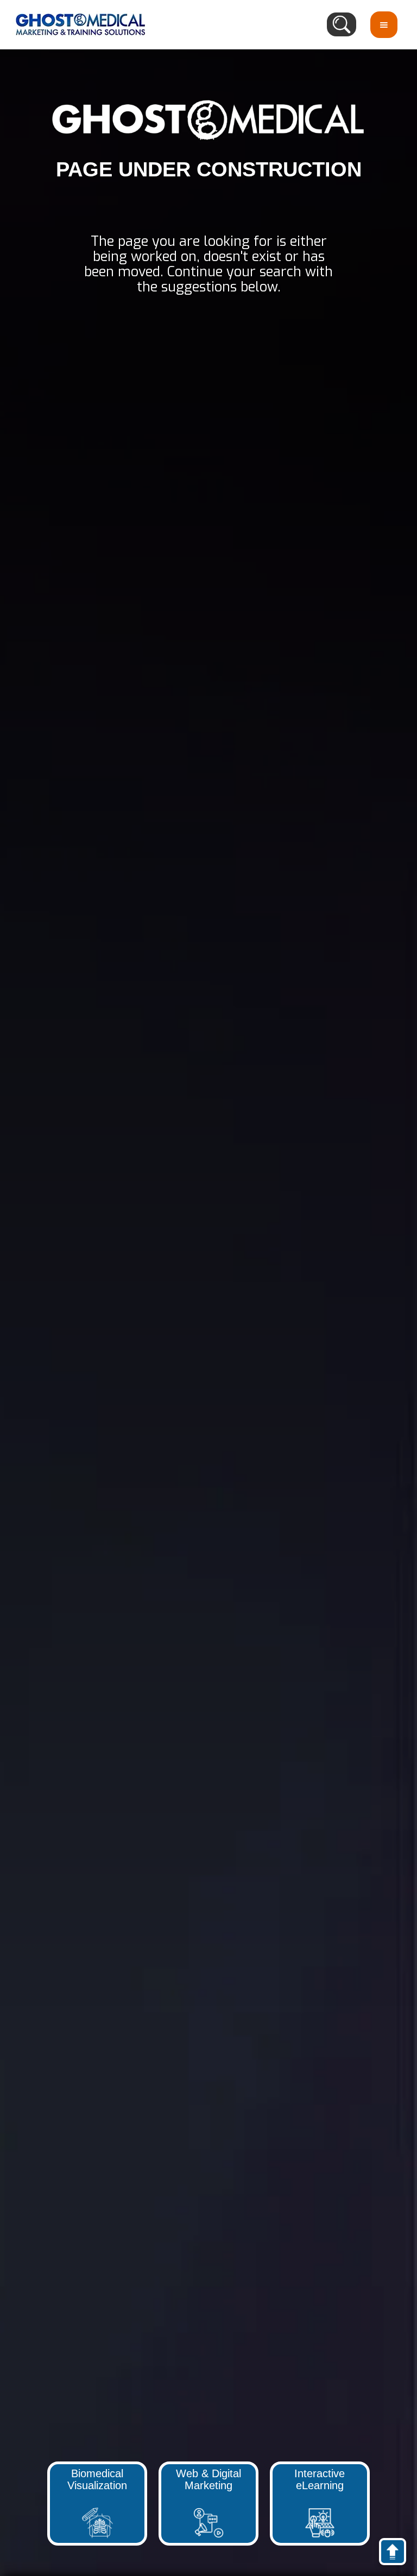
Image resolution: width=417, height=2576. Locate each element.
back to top (398, 2554)
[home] (80, 24)
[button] (384, 25)
